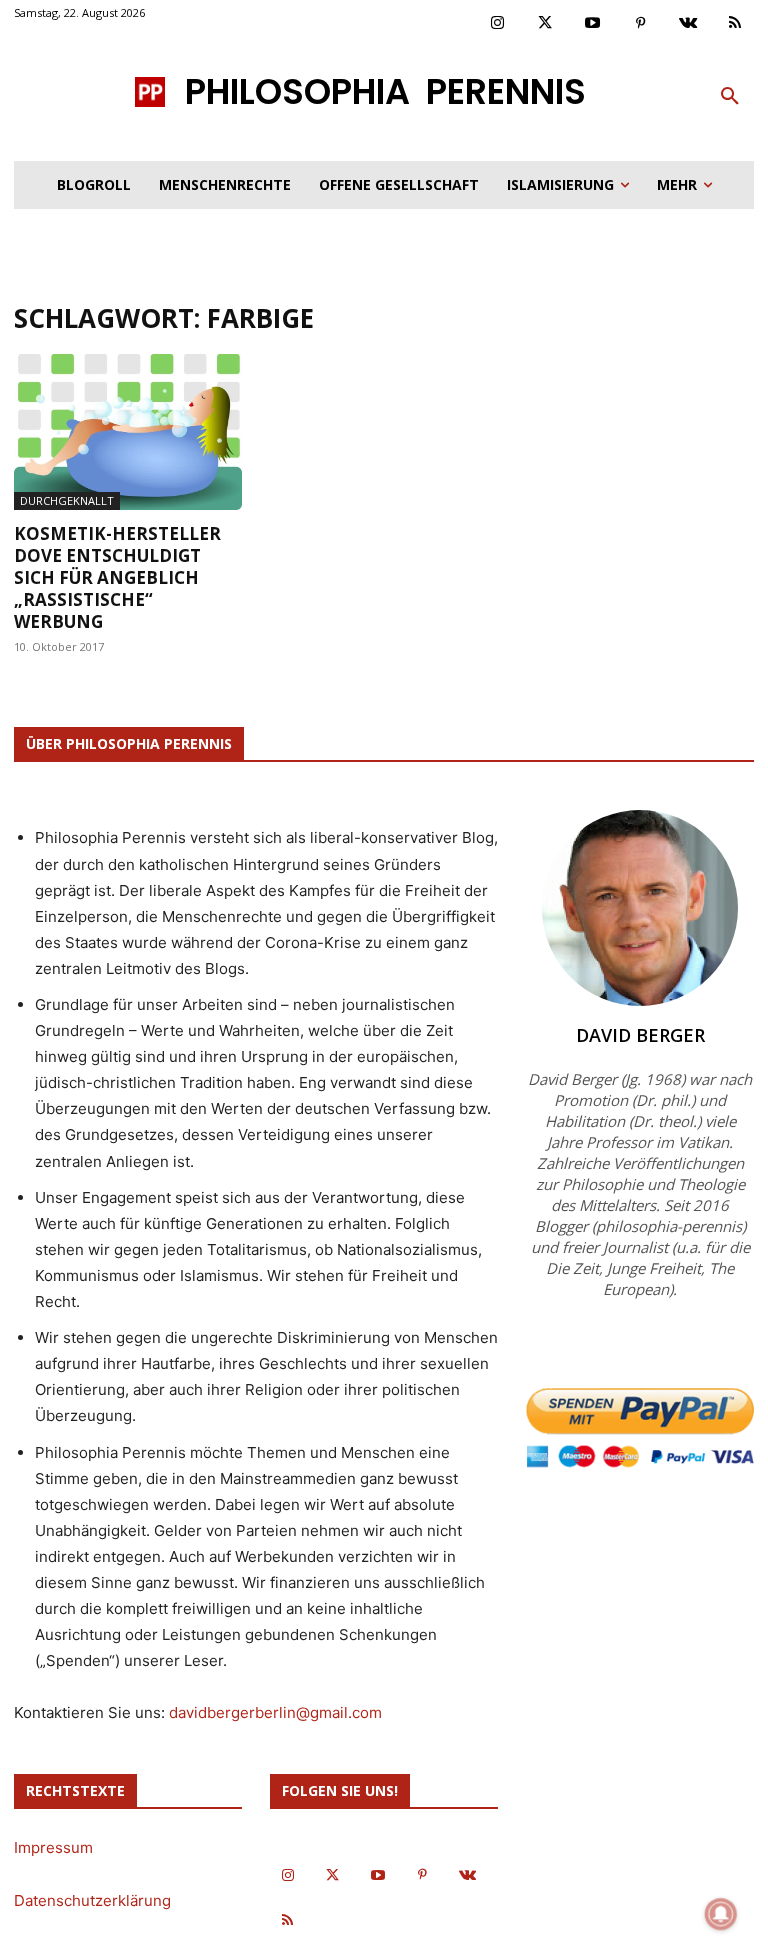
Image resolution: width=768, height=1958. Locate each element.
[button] (730, 97)
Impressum (53, 1847)
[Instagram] (498, 24)
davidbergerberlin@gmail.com (275, 1712)
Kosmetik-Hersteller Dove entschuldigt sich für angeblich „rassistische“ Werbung (117, 577)
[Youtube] (593, 24)
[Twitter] (546, 24)
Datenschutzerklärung (92, 1900)
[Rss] (736, 24)
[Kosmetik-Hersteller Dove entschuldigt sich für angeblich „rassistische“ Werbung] (128, 432)
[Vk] (688, 24)
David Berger (640, 1035)
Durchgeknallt (67, 500)
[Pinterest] (641, 24)
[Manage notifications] (721, 1914)
